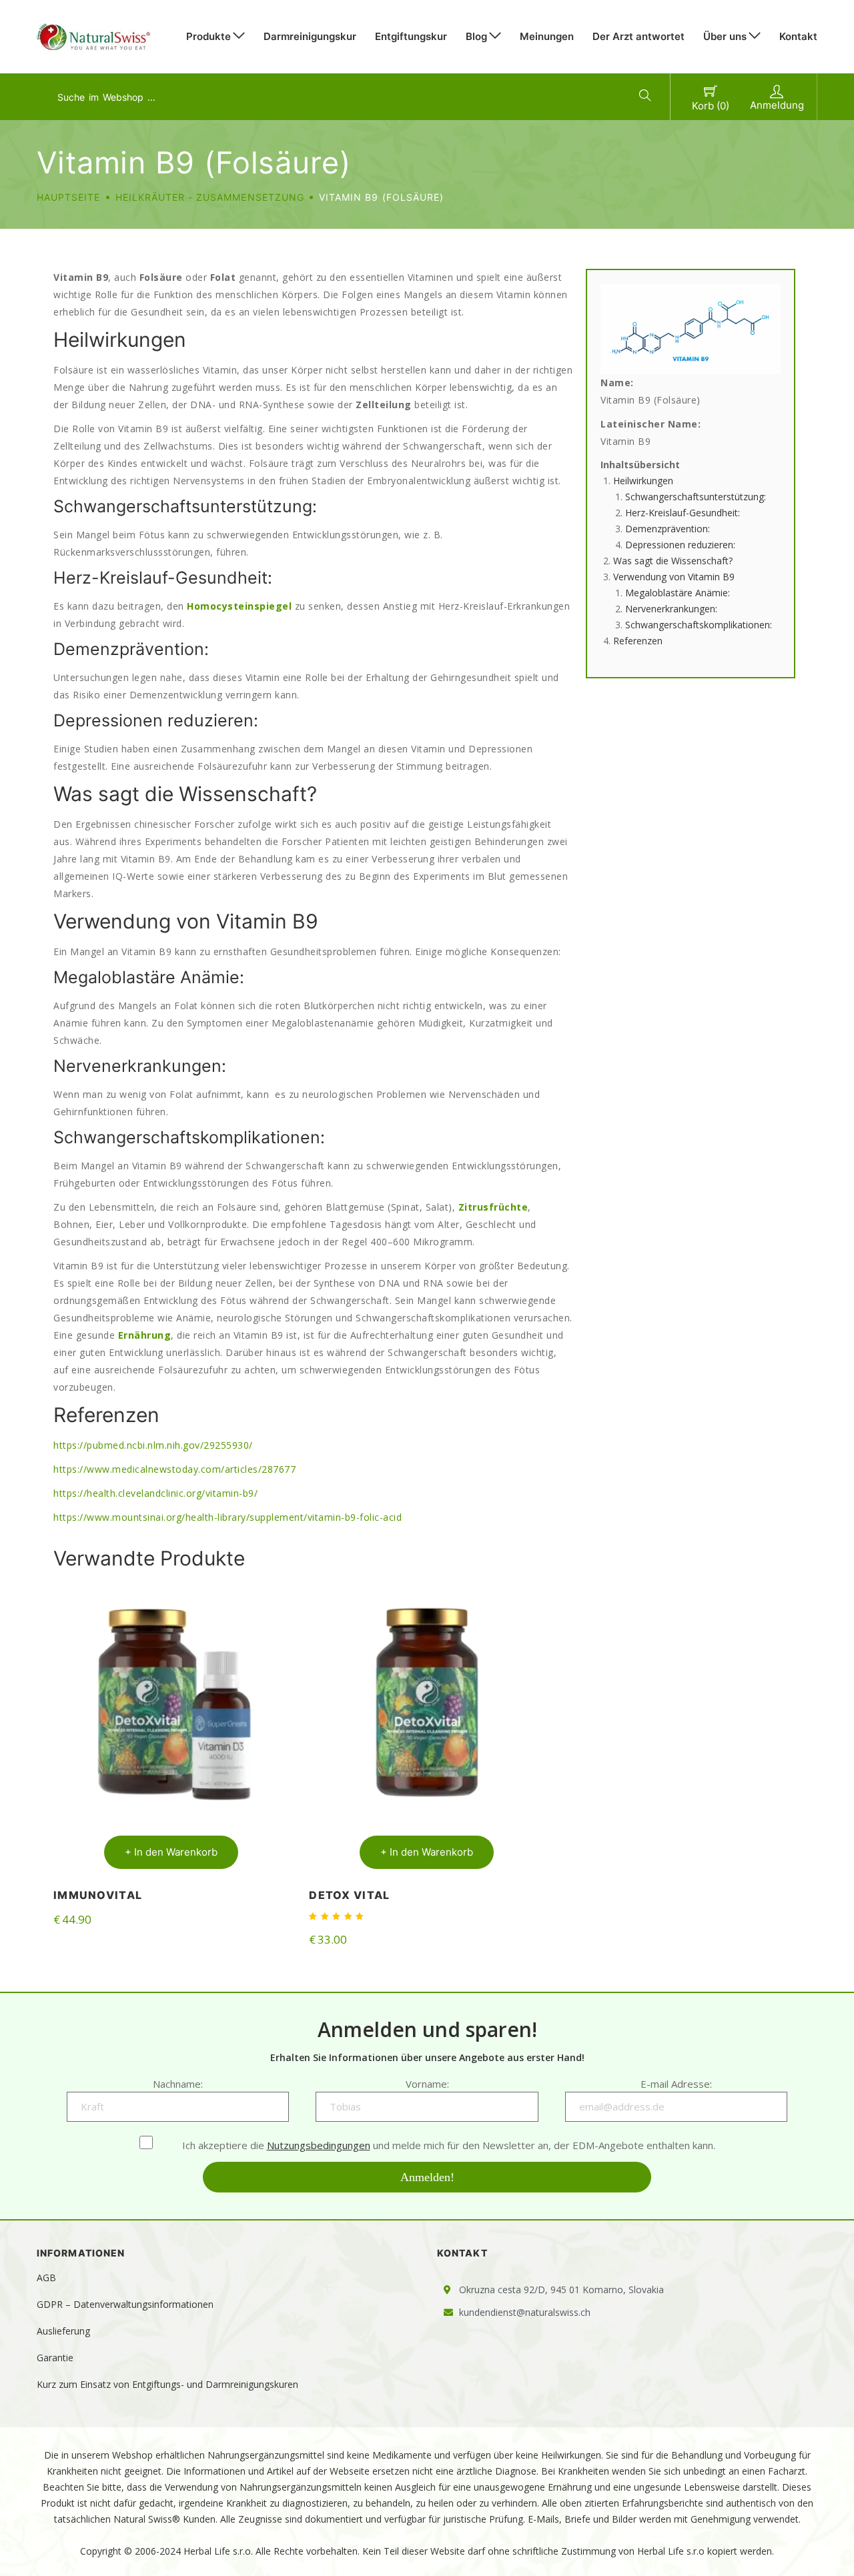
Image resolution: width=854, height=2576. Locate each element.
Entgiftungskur (411, 36)
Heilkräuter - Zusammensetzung (210, 197)
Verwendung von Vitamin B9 (674, 577)
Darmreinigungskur (310, 36)
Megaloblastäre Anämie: (678, 593)
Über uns (725, 36)
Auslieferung (63, 2331)
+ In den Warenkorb (171, 1852)
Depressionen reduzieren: (680, 545)
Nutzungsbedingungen (319, 2145)
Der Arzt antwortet (638, 36)
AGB (46, 2278)
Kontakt (798, 36)
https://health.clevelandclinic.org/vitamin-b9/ (155, 1493)
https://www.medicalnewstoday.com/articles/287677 (174, 1469)
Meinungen (547, 36)
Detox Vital (349, 1895)
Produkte (208, 36)
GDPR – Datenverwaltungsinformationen (125, 2304)
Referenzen (638, 641)
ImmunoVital (98, 1895)
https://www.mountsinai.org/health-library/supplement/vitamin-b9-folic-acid (228, 1517)
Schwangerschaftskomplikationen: (699, 625)
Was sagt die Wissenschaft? (673, 561)
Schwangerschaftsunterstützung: (696, 497)
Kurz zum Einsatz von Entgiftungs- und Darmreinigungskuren (167, 2384)
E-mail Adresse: (676, 2084)
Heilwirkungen (643, 481)
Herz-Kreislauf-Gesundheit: (683, 513)
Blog (476, 36)
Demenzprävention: (668, 529)
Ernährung (145, 1335)
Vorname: (427, 2084)
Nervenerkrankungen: (671, 609)
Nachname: (178, 2084)
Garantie (55, 2358)
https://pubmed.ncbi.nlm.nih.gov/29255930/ (153, 1445)
